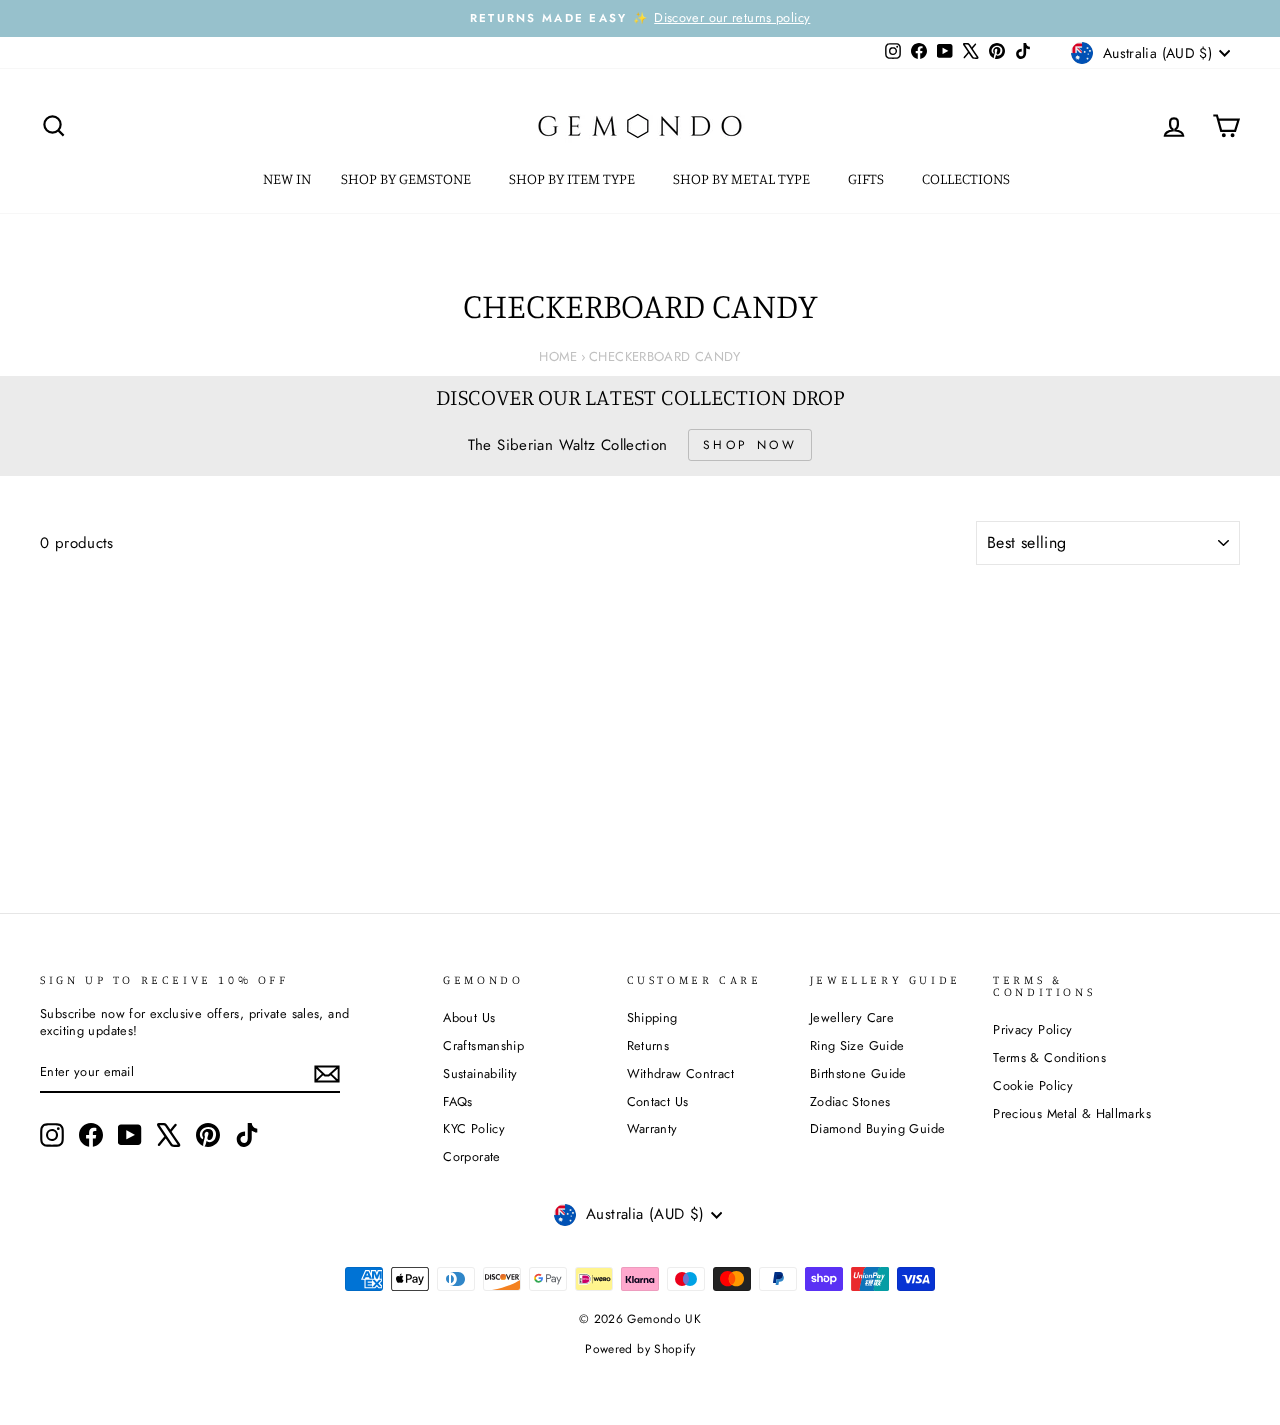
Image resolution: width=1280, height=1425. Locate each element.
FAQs (458, 1101)
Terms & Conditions (1049, 1057)
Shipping (652, 1017)
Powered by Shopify (640, 1349)
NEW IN (287, 178)
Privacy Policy (1032, 1029)
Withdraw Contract (680, 1073)
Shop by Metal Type (743, 178)
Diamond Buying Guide (878, 1128)
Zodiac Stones (850, 1101)
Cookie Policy (1033, 1085)
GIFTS (867, 178)
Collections (967, 178)
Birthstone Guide (858, 1073)
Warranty (652, 1128)
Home (558, 356)
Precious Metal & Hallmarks (1072, 1113)
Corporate (471, 1156)
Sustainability (480, 1073)
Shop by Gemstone (407, 178)
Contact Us (658, 1101)
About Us (469, 1017)
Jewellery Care (852, 1017)
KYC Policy (474, 1128)
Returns (648, 1045)
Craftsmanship (483, 1045)
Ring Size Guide (857, 1045)
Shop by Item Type (573, 178)
